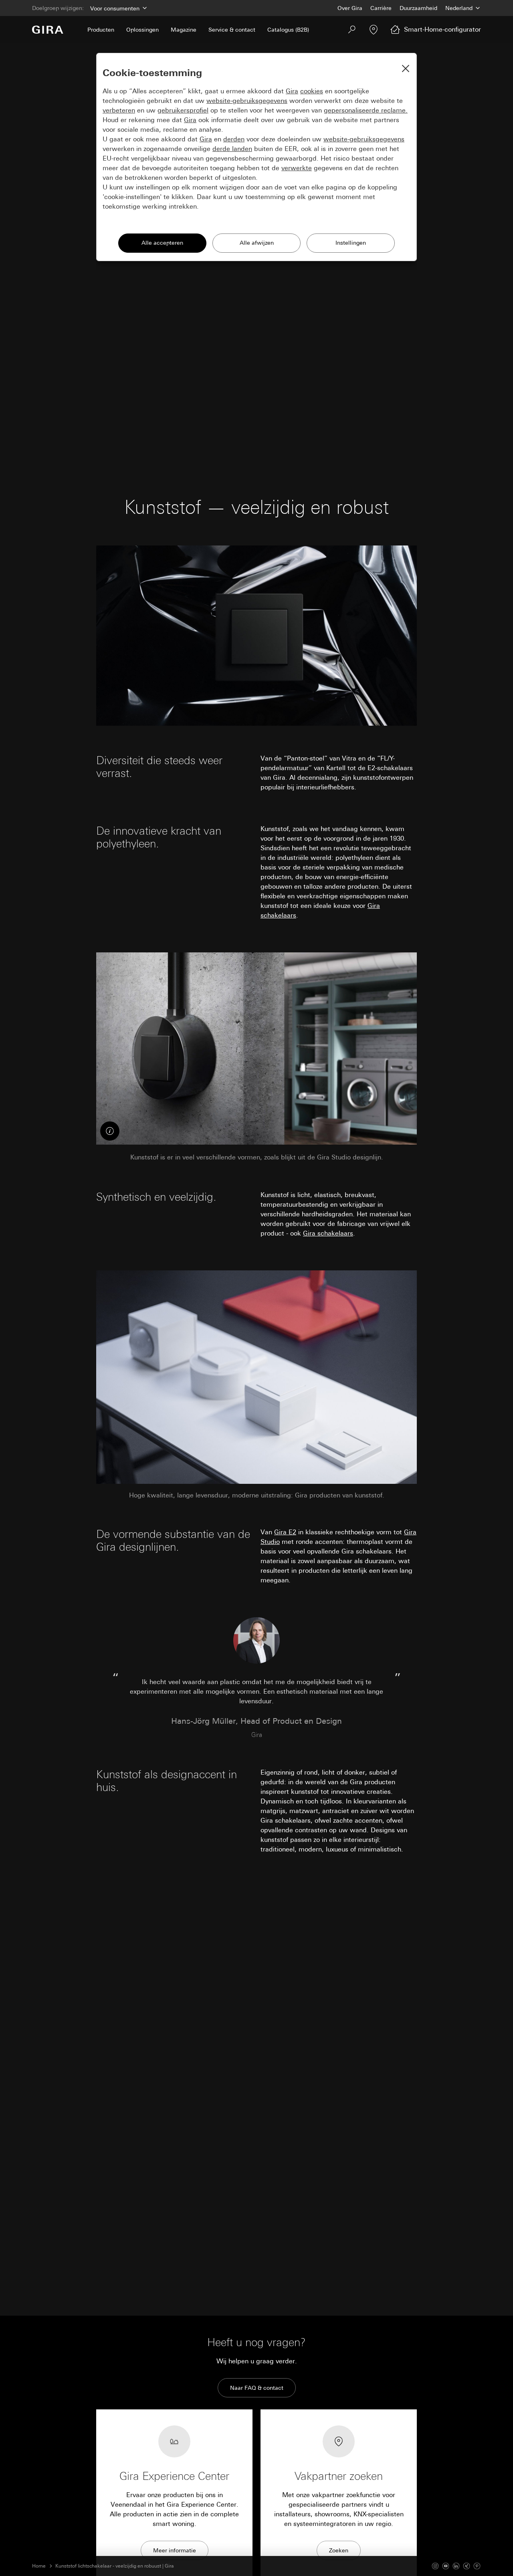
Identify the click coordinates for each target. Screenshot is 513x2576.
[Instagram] (435, 2566)
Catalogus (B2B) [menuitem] (288, 30)
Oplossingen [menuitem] (142, 30)
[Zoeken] (352, 30)
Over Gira (350, 8)
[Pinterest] (477, 2566)
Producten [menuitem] (101, 30)
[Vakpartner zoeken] (374, 30)
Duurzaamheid (418, 8)
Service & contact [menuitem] (232, 30)
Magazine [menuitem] (184, 30)
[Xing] (467, 2566)
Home (39, 2566)
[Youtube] (446, 2566)
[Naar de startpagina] (48, 30)
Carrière (381, 8)
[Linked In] (456, 2566)
